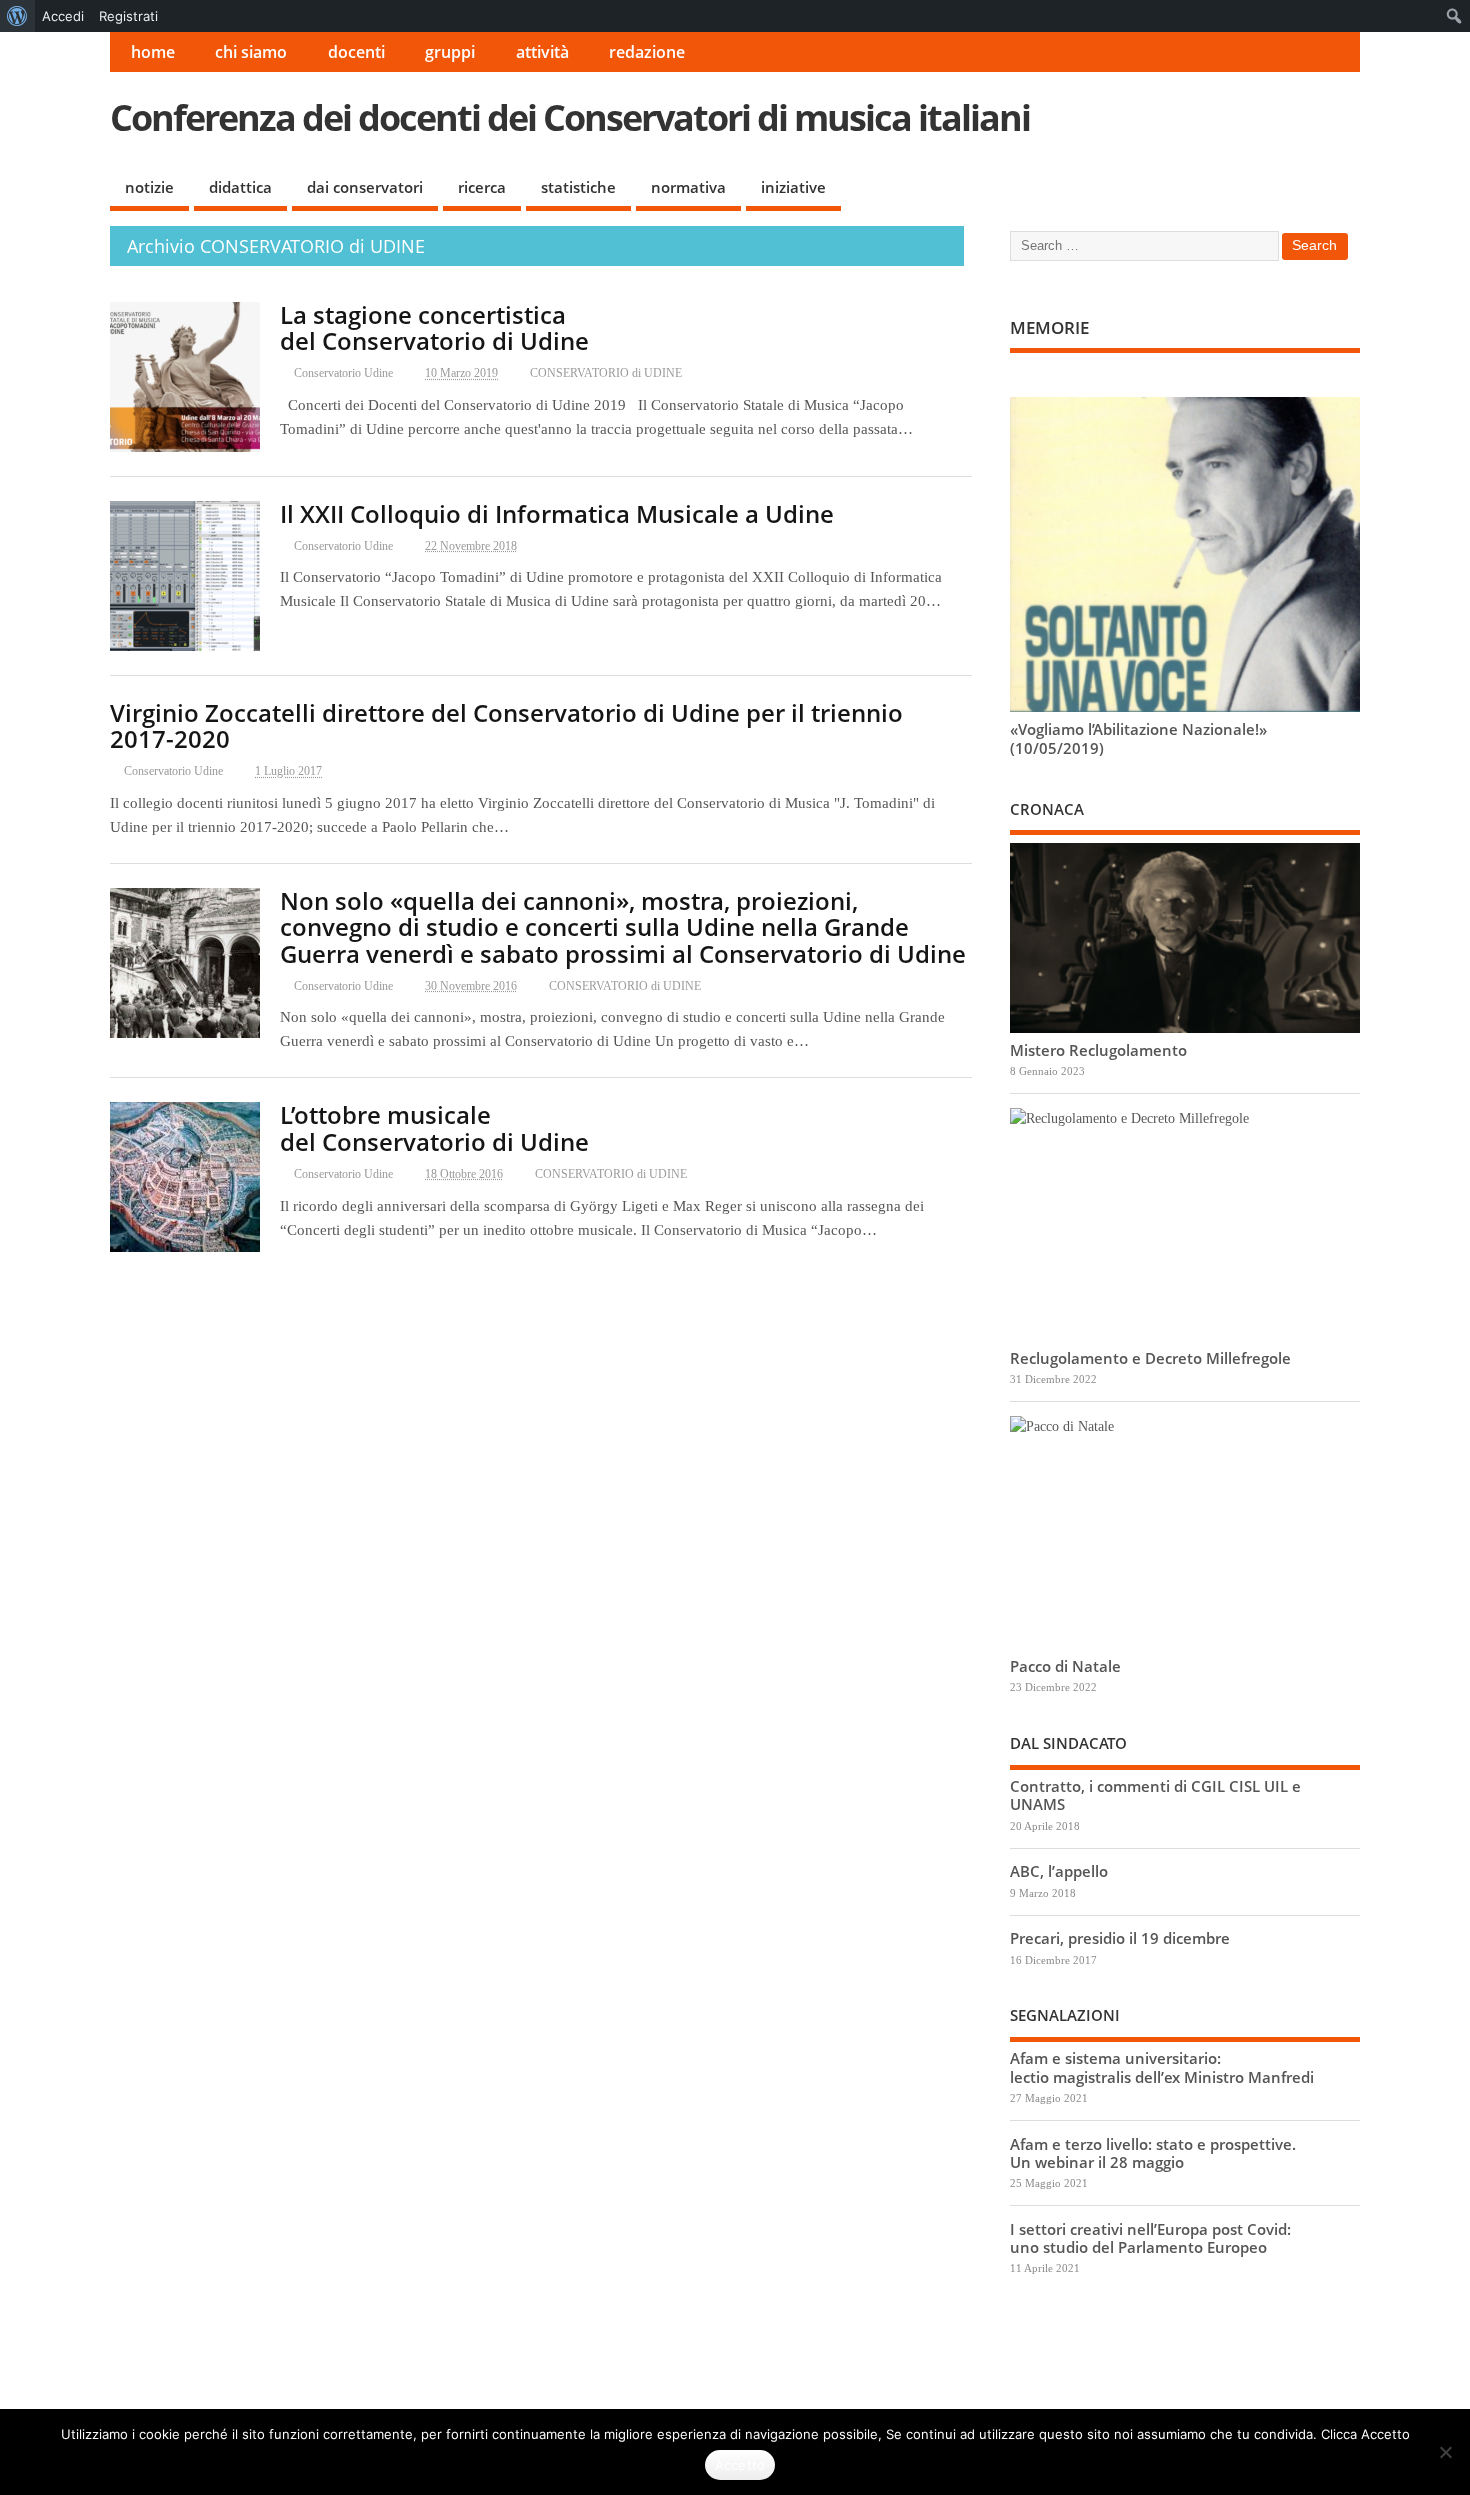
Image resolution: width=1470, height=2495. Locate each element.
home (153, 52)
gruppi (450, 52)
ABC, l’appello (1059, 1871)
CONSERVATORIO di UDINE (606, 373)
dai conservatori (365, 187)
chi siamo (251, 52)
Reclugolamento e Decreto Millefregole (1150, 1358)
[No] (1445, 2452)
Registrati (128, 16)
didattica (240, 187)
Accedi (63, 16)
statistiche (578, 187)
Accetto (740, 2465)
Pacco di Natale (1065, 1666)
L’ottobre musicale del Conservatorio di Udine (434, 1127)
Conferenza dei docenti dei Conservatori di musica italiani (570, 117)
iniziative (793, 187)
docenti (356, 52)
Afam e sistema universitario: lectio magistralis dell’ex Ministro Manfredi (1162, 2067)
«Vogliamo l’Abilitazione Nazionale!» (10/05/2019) (1138, 738)
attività (542, 52)
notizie (149, 187)
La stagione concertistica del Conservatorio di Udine (434, 327)
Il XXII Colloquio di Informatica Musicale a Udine (557, 513)
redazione (647, 52)
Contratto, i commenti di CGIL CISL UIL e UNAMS (1155, 1795)
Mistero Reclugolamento (1098, 1050)
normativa (688, 187)
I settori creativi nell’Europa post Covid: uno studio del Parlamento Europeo (1150, 2238)
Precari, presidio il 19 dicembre (1120, 1938)
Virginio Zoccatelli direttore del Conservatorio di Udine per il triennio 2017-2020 (506, 725)
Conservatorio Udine (343, 373)
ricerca (482, 187)
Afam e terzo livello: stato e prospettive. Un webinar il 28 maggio (1153, 2153)
